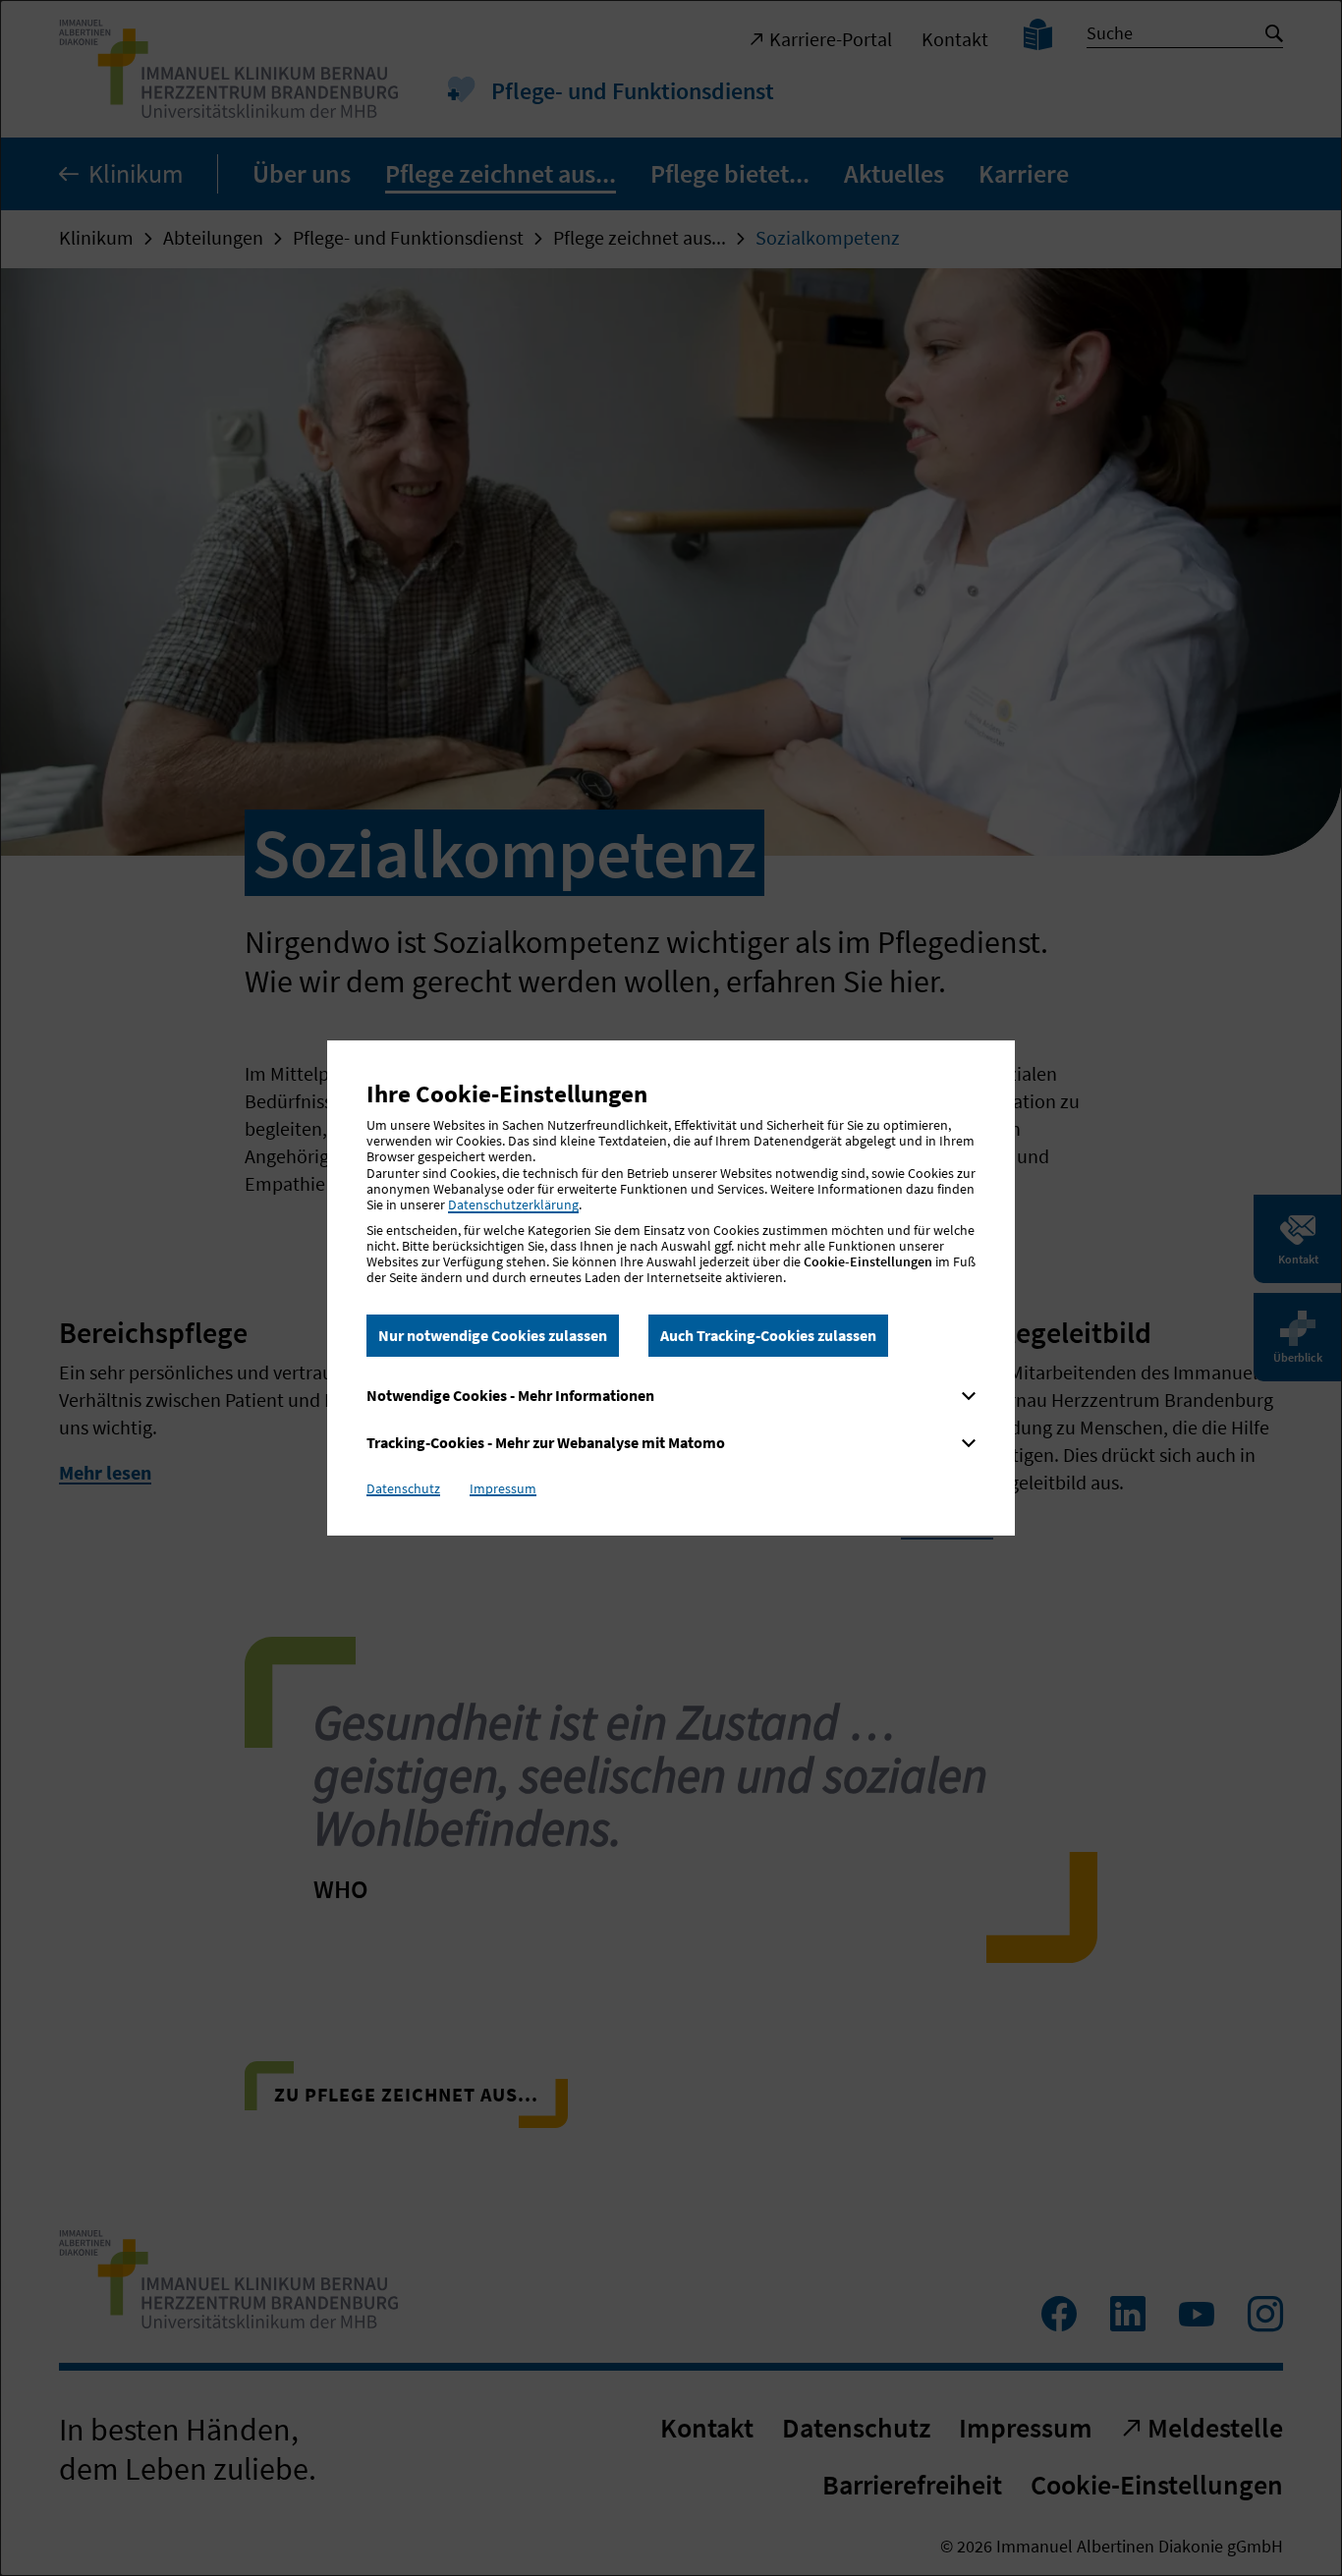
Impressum (503, 1488)
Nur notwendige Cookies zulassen (493, 1335)
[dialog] (671, 1288)
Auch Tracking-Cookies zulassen (768, 1335)
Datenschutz (403, 1488)
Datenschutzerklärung (513, 1204)
